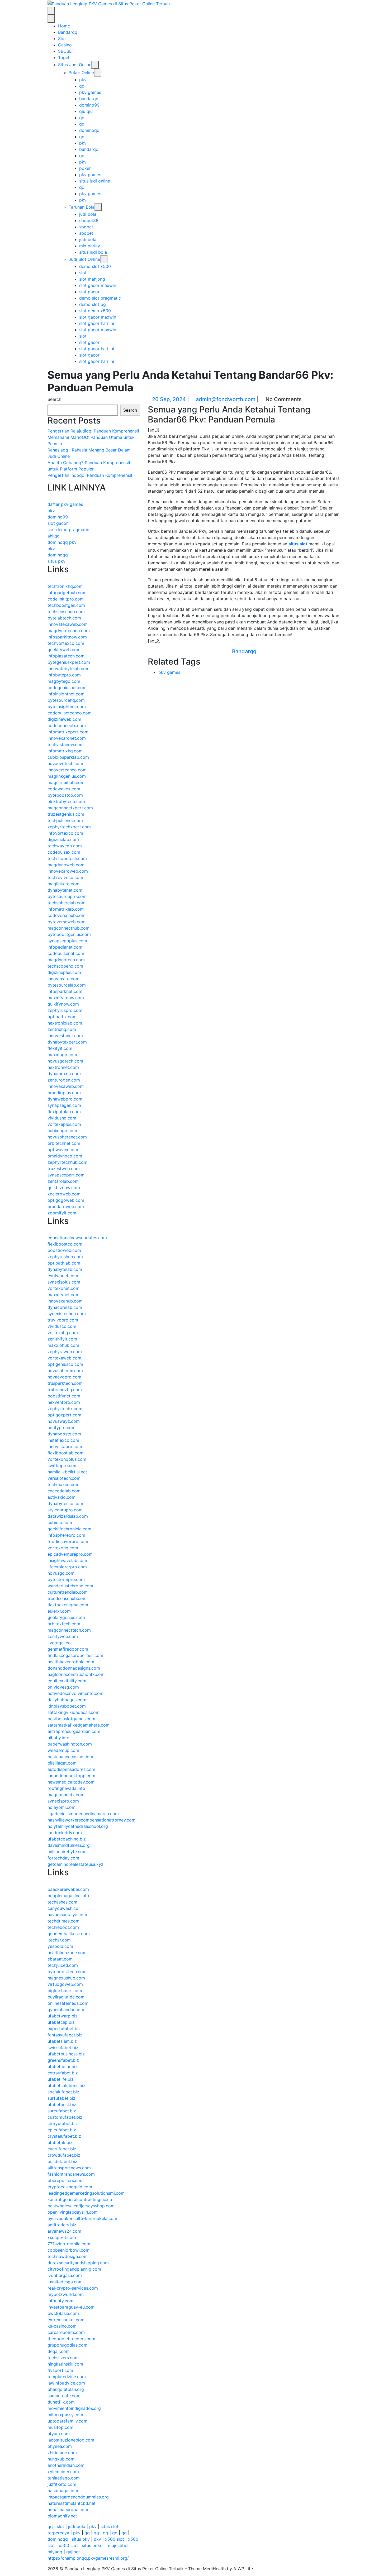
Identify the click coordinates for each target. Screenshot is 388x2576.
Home (64, 26)
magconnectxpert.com (70, 808)
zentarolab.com (63, 1181)
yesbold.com (60, 1946)
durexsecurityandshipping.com (78, 2263)
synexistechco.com (67, 1314)
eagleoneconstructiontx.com (76, 1674)
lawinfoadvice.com (66, 2383)
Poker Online (81, 73)
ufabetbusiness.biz (66, 2054)
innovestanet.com (65, 1036)
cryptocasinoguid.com (70, 2187)
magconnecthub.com (68, 928)
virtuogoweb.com (65, 1984)
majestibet (118, 2545)
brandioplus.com (64, 1093)
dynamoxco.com (64, 1074)
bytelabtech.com (64, 618)
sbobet (86, 227)
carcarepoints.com (66, 2332)
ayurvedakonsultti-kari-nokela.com (82, 2218)
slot (83, 273)
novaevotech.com (65, 763)
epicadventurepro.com (70, 1554)
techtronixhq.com (65, 586)
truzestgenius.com (66, 814)
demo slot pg (93, 304)
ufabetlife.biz (61, 2079)
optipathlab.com (64, 1263)
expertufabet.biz (64, 2029)
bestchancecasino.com (70, 1757)
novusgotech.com (65, 1061)
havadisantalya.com (67, 1915)
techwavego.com (65, 846)
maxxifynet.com (63, 1295)
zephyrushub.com (65, 1257)
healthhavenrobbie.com (71, 1662)
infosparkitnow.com (67, 637)
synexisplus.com (64, 1282)
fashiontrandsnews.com (71, 2174)
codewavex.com (64, 789)
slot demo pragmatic (68, 530)
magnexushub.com (66, 1978)
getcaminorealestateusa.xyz (75, 1864)
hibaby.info (58, 1738)
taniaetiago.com (64, 2478)
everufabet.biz (62, 2149)
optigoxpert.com (64, 1415)
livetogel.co (59, 1643)
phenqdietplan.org (66, 2389)
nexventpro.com (64, 1402)
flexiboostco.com (65, 1244)
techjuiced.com (63, 1965)
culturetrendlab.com (68, 1592)
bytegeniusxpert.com (69, 662)
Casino (65, 45)
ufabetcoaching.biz (67, 1839)
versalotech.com (64, 1478)
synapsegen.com (64, 1105)
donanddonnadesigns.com (74, 1668)
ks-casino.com (62, 2326)
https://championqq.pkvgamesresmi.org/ (88, 2558)
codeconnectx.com (67, 725)
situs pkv (56, 561)
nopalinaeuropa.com (68, 2510)
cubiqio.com (60, 1522)
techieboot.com (63, 1927)
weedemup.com (63, 1750)
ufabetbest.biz (62, 2104)
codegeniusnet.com (67, 688)
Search (54, 399)
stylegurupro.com (65, 1510)
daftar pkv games (65, 504)
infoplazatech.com (66, 656)
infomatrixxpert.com (68, 732)
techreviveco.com (65, 877)
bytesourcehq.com (66, 700)
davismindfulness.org (69, 1845)
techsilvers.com (63, 2358)
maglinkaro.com (63, 884)
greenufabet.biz (63, 2060)
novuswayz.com (64, 1421)
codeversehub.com (67, 915)
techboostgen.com (66, 605)
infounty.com (60, 2301)
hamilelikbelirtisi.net (67, 1472)
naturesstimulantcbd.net (72, 2503)
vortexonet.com (63, 1288)
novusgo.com (61, 1573)
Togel (64, 57)
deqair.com (59, 2351)
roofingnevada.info (66, 1788)
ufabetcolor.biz (63, 2066)
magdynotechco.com (69, 631)
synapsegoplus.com (67, 941)
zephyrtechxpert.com (69, 827)
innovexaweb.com (66, 1086)
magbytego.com (64, 681)
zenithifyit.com (62, 1339)
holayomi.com (61, 1807)
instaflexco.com (63, 1440)
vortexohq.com (63, 1548)
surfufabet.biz (61, 2098)
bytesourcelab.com (67, 985)
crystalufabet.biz (64, 2136)
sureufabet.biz (62, 2111)
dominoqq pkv (62, 542)
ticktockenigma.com (68, 1605)
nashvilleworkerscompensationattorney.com (91, 1820)
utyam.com (59, 2434)
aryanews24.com (64, 2231)
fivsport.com (60, 2370)
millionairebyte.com (67, 1852)
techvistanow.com (66, 744)
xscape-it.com (62, 2237)
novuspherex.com (65, 1371)
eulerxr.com (59, 1611)
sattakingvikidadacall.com (74, 1712)
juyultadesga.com (65, 2282)
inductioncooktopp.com (71, 1776)
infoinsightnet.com (66, 694)
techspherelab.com (67, 903)
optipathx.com (62, 1017)
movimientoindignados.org (74, 2408)
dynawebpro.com (65, 1099)
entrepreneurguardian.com (74, 1731)
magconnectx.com (66, 1795)
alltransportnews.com (69, 2168)
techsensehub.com (66, 612)
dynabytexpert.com (67, 1042)
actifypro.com (61, 1428)
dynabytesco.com (65, 1503)
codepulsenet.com (66, 953)
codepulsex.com (64, 852)
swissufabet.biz (63, 2048)
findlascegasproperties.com (75, 1655)
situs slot (298, 544)
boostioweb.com (64, 1250)
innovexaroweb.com (68, 871)
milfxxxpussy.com (65, 2415)
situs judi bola (93, 252)
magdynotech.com (66, 960)
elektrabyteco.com (66, 801)
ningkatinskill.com (65, 2364)
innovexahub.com (65, 1301)
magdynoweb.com (66, 865)
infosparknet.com (65, 991)
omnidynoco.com (65, 1156)
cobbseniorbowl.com (68, 2250)
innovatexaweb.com (68, 624)
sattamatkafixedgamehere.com (79, 1725)
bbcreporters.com (66, 2180)
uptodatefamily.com (67, 2421)
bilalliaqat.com (62, 1763)
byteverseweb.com (67, 922)
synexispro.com (63, 1801)
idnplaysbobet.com (67, 1706)
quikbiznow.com (64, 1188)
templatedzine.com (67, 2377)
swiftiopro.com (63, 1465)
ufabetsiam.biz (62, 2041)
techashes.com (62, 1902)
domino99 (89, 105)
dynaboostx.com (64, 1434)
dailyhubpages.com (67, 1700)
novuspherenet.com (67, 1137)
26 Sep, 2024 (169, 399)
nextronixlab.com (65, 1023)
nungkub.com (61, 2459)
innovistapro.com (65, 1446)
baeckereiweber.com (68, 1889)
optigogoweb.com (66, 1200)
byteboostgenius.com (69, 934)
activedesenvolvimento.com (75, 1693)
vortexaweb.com (64, 1358)
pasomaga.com (63, 2491)
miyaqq (55, 2552)
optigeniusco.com (65, 1364)
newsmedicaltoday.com (71, 1782)
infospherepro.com (66, 1535)
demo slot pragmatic (100, 298)
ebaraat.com (60, 1959)
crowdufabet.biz (64, 2155)
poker (85, 168)
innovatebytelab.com (68, 669)
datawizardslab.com (68, 1516)
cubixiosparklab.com (68, 757)
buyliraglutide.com (66, 1997)
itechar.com (59, 1940)
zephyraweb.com (65, 1352)
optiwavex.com (63, 1150)
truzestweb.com (64, 1169)
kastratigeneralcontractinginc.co (80, 2199)
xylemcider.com (63, 2472)
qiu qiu (86, 111)
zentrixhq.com (62, 1029)
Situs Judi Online (75, 65)
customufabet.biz (65, 2117)
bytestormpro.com (66, 1579)
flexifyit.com (60, 1048)
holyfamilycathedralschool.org (78, 1826)
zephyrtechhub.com (67, 1162)
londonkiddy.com (65, 1833)
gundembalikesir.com (69, 1934)
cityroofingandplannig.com (74, 2269)
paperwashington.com (70, 1744)
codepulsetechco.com (70, 713)
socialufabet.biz (63, 2092)
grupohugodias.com (67, 2345)
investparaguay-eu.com (71, 2307)
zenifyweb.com (63, 1636)
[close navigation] (51, 19)
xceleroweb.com (64, 1194)
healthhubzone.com (67, 1953)
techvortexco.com (66, 643)
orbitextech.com (64, 1624)
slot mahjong (92, 279)
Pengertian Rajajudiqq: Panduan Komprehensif (93, 431)
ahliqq (54, 536)
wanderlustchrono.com (70, 1586)
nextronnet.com (63, 1067)
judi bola (88, 214)
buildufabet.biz (62, 2161)
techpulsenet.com (65, 820)
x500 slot (115, 2539)
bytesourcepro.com (67, 896)
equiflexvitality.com (67, 1681)
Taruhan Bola (82, 207)
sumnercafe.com (64, 2396)
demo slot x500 (95, 266)
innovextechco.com (67, 770)
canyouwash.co (63, 1908)
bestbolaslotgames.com (71, 1719)
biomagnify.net (62, 2516)
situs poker (93, 2545)
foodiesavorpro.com (68, 1541)
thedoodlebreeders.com (71, 2339)
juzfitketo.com (62, 2484)
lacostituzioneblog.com (71, 2440)
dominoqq (89, 130)
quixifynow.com (63, 1004)
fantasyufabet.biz (65, 2035)
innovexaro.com (63, 979)
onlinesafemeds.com (68, 2003)
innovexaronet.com (67, 738)
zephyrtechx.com (65, 1409)
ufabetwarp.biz (63, 2016)
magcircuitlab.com (66, 782)
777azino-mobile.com (69, 2244)
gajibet (73, 2552)
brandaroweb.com (66, 1207)
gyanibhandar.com (66, 2010)
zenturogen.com (64, 1080)
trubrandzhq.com (65, 1390)
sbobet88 (89, 220)
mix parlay (90, 246)
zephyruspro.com (65, 1010)
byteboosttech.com (67, 1972)
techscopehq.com (65, 966)
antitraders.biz (62, 2225)
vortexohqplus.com (67, 1459)
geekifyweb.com (64, 650)
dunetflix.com (61, 2402)
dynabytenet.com (65, 890)
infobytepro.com (64, 675)
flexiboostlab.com (65, 1453)
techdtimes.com (63, 1921)
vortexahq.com (63, 1333)
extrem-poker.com (66, 2320)
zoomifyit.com (62, 1213)
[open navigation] (51, 11)
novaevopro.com (64, 1377)
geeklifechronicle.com (69, 1529)
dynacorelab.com (65, 1307)
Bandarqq (68, 32)
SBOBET (66, 51)
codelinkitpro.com (66, 599)
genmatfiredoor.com (68, 1649)
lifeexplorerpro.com (67, 1567)
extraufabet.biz (63, 2073)
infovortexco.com (65, 833)
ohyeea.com (60, 2446)
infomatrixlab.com (66, 909)
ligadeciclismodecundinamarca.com (83, 1814)
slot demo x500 (95, 311)
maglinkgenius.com (67, 776)
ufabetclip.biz (61, 2022)
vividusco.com (62, 1326)
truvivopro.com (63, 1320)
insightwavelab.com (67, 1560)
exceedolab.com (64, 1491)
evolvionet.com (63, 1276)
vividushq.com (62, 1118)
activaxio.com (61, 1497)
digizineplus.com (64, 972)
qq (82, 86)
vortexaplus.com (64, 1124)
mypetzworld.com (66, 2294)
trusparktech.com (65, 1383)
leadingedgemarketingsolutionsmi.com (86, 2193)
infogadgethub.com (67, 593)
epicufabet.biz (62, 2130)
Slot (62, 39)
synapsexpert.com (66, 1175)
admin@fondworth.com (226, 399)
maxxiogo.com (62, 1055)
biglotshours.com (65, 1991)
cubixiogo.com (62, 1131)
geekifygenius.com (66, 1617)
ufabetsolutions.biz (67, 2085)
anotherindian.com (66, 2465)
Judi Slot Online (84, 259)
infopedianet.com (65, 947)
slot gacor (89, 292)
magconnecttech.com (69, 1630)
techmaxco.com (63, 1484)
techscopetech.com (67, 858)
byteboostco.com (65, 795)
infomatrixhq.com (65, 751)
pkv (83, 80)
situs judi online (95, 181)
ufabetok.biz (60, 2142)
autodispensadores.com (71, 1769)
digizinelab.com (63, 839)
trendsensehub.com (67, 1598)
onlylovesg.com (63, 1687)
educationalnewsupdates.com (77, 1238)
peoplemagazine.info (68, 1896)
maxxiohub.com (63, 1345)
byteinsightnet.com (67, 707)
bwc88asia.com (63, 2313)
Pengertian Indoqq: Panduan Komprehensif (90, 475)
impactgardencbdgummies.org (78, 2497)
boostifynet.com (64, 1396)
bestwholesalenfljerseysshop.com (81, 2206)
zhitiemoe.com (62, 2453)
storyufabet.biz (63, 2123)
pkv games (90, 92)
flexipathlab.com (64, 1112)
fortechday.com (63, 1858)
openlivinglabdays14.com (73, 2212)
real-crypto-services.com (73, 2288)
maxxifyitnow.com (66, 998)
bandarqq (89, 99)
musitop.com (60, 2427)
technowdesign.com (68, 2256)
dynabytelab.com (65, 1269)
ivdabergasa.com (65, 2275)
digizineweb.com (64, 719)
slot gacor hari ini (97, 323)
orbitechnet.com (64, 1143)
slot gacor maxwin (98, 285)
